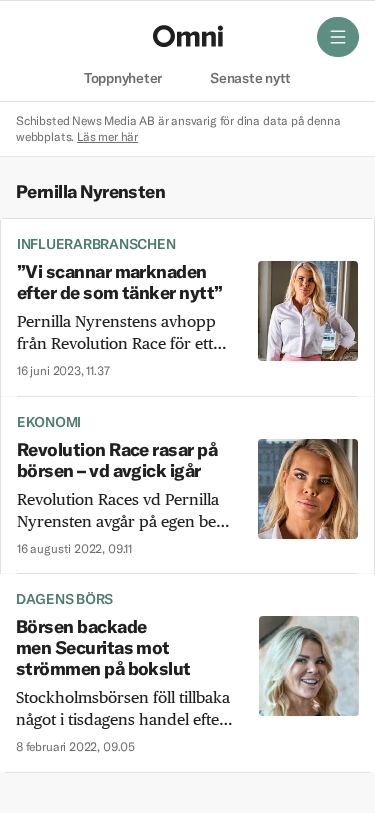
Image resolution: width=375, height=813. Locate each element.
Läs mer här (107, 136)
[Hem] (188, 36)
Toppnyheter (123, 79)
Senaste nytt (250, 79)
